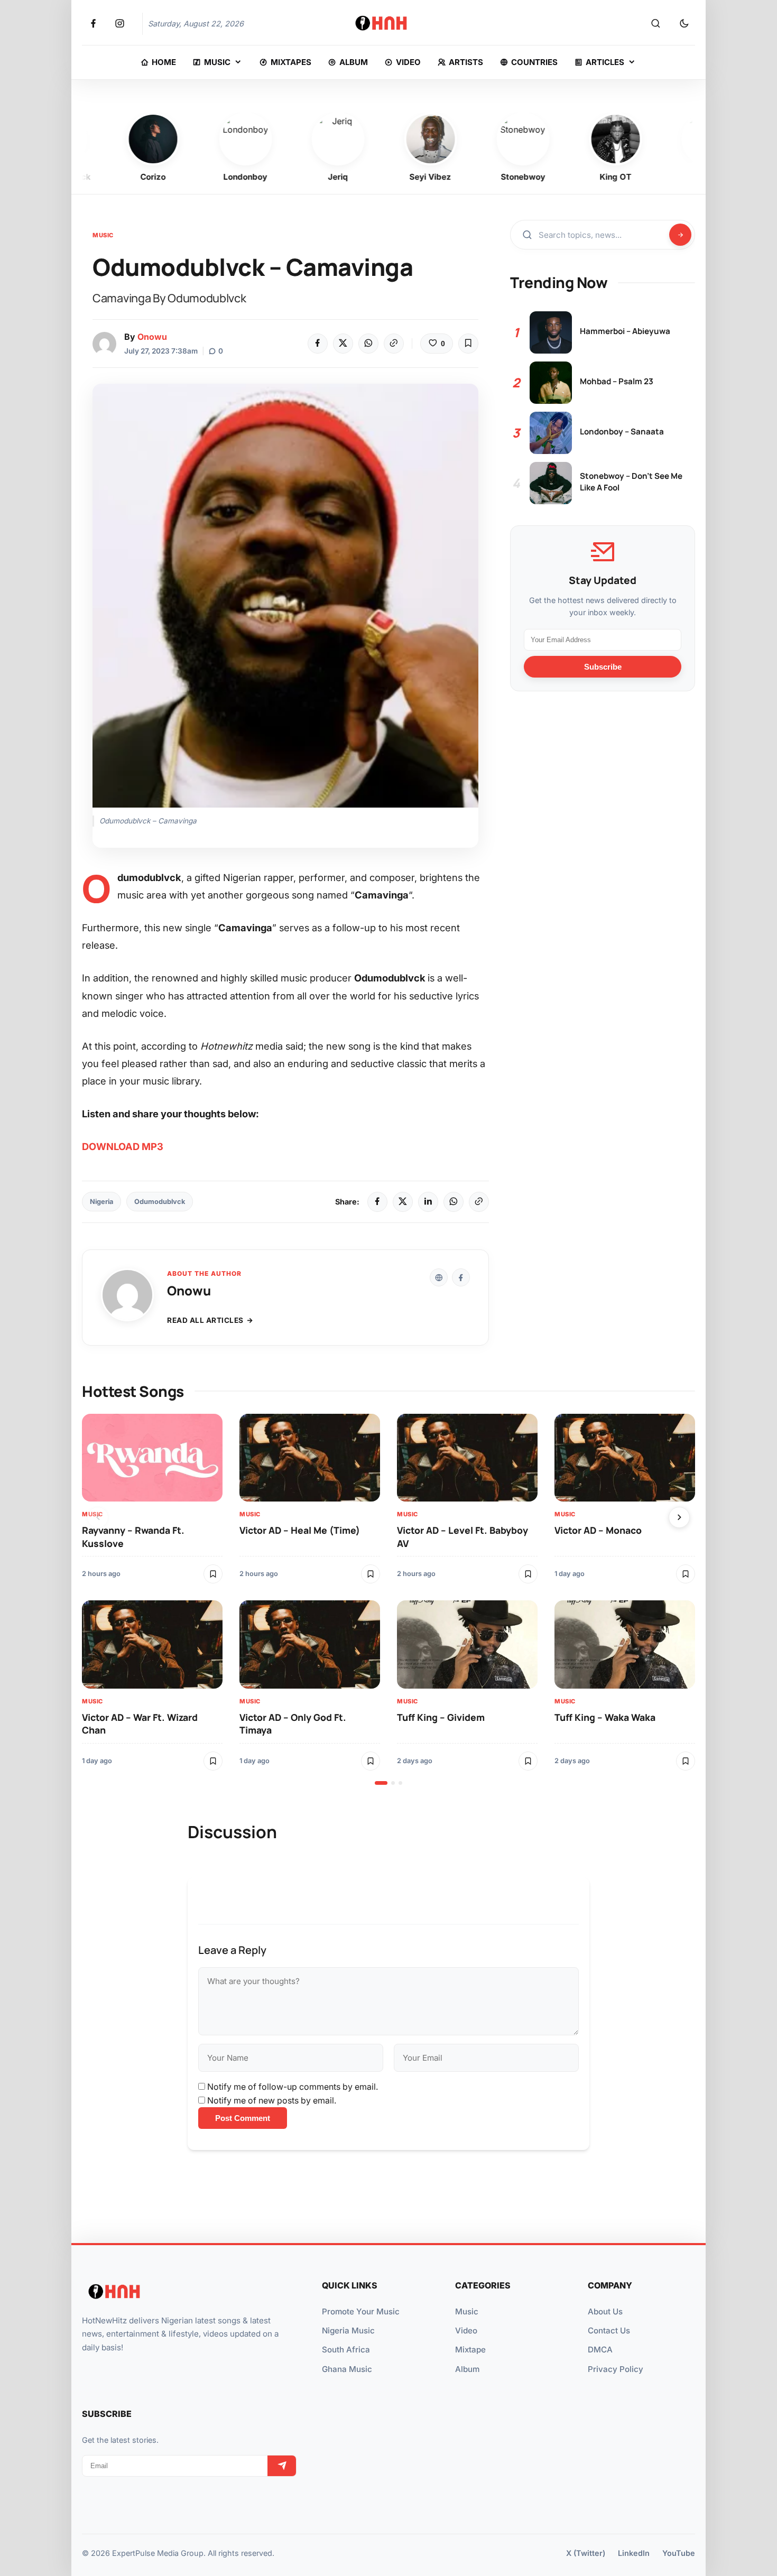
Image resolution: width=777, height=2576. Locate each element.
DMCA (600, 2350)
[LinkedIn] (428, 1202)
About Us (605, 2311)
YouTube (679, 2553)
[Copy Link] (394, 344)
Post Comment (243, 2118)
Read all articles (205, 1320)
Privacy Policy (616, 2369)
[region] (388, 1599)
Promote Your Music (361, 2311)
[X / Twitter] (403, 1202)
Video (466, 2331)
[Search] (655, 24)
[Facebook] (318, 344)
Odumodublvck (160, 1202)
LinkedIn (634, 2553)
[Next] (679, 1517)
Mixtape (470, 2350)
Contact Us (609, 2331)
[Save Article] (468, 344)
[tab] (381, 1783)
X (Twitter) (586, 2553)
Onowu (152, 337)
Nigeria (101, 1202)
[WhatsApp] (368, 344)
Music (103, 235)
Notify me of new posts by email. (272, 2100)
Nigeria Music (348, 2331)
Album (467, 2369)
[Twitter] (343, 344)
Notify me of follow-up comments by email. (293, 2087)
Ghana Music (347, 2369)
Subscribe (603, 666)
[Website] (439, 1277)
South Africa (346, 2350)
